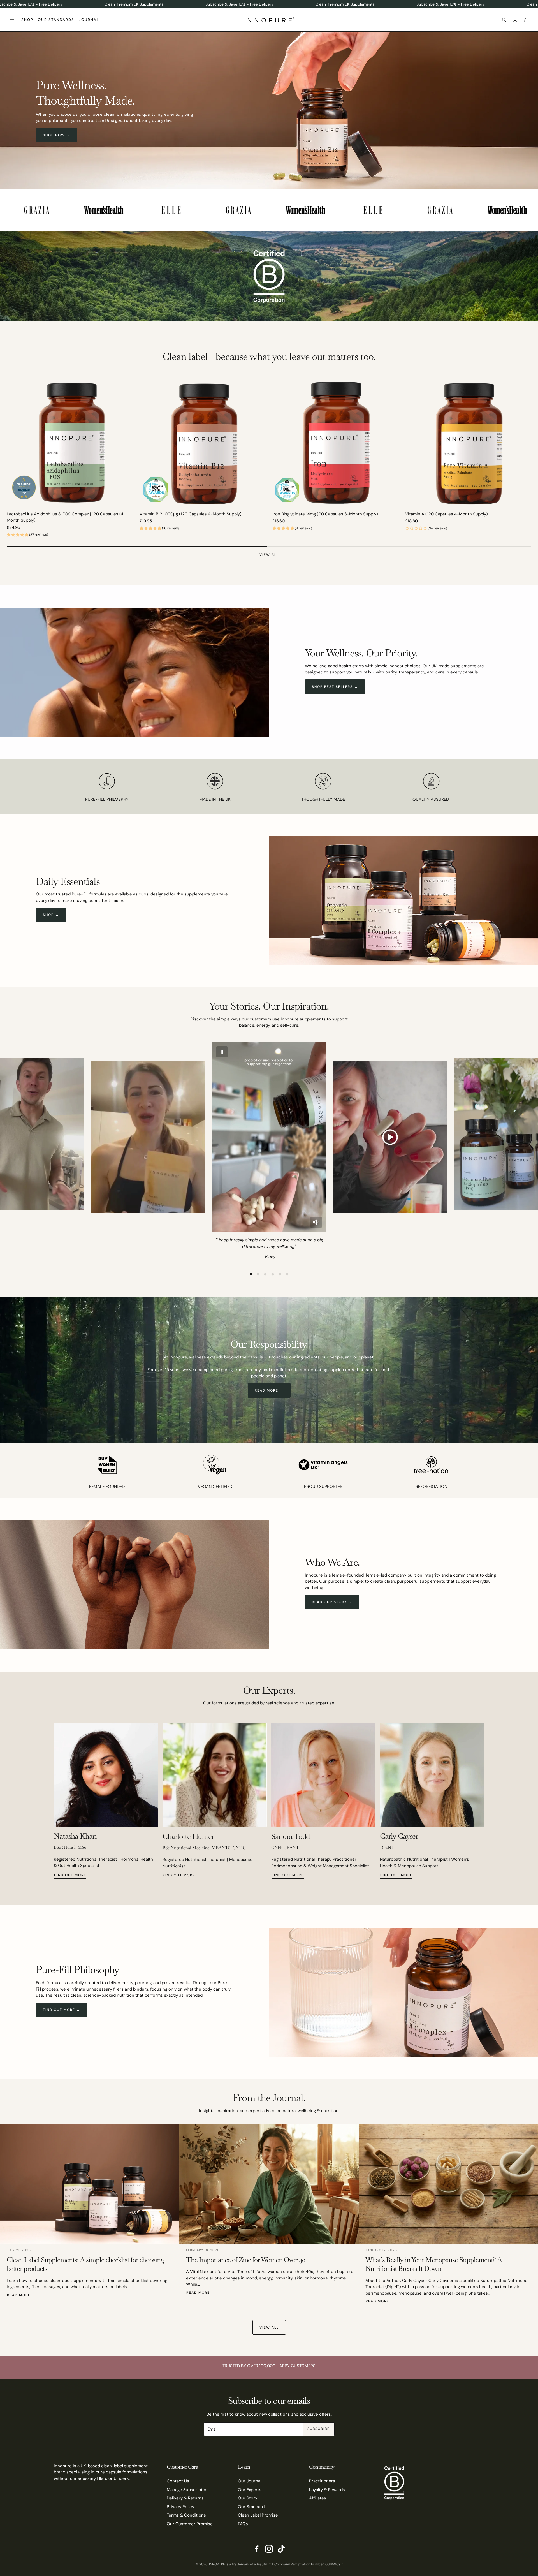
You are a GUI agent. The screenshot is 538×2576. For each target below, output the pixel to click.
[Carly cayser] (432, 1775)
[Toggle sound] (316, 1222)
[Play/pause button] (222, 1052)
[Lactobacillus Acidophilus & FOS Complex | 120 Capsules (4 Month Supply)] (70, 443)
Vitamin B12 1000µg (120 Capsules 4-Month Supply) (191, 514)
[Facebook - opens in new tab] (257, 2549)
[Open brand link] (41, 210)
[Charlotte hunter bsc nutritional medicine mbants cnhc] (215, 1775)
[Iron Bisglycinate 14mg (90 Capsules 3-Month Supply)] (335, 443)
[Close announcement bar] (532, 4)
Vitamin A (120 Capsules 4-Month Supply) (447, 514)
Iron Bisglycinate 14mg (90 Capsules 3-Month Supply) (325, 514)
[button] (12, 20)
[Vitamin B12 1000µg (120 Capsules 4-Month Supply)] (203, 443)
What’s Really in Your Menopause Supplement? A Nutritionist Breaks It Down (434, 2264)
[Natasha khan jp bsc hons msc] (106, 1775)
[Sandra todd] (323, 1775)
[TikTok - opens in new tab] (281, 2549)
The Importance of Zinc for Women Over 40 (246, 2260)
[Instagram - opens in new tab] (269, 2549)
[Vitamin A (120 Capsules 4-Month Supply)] (468, 443)
